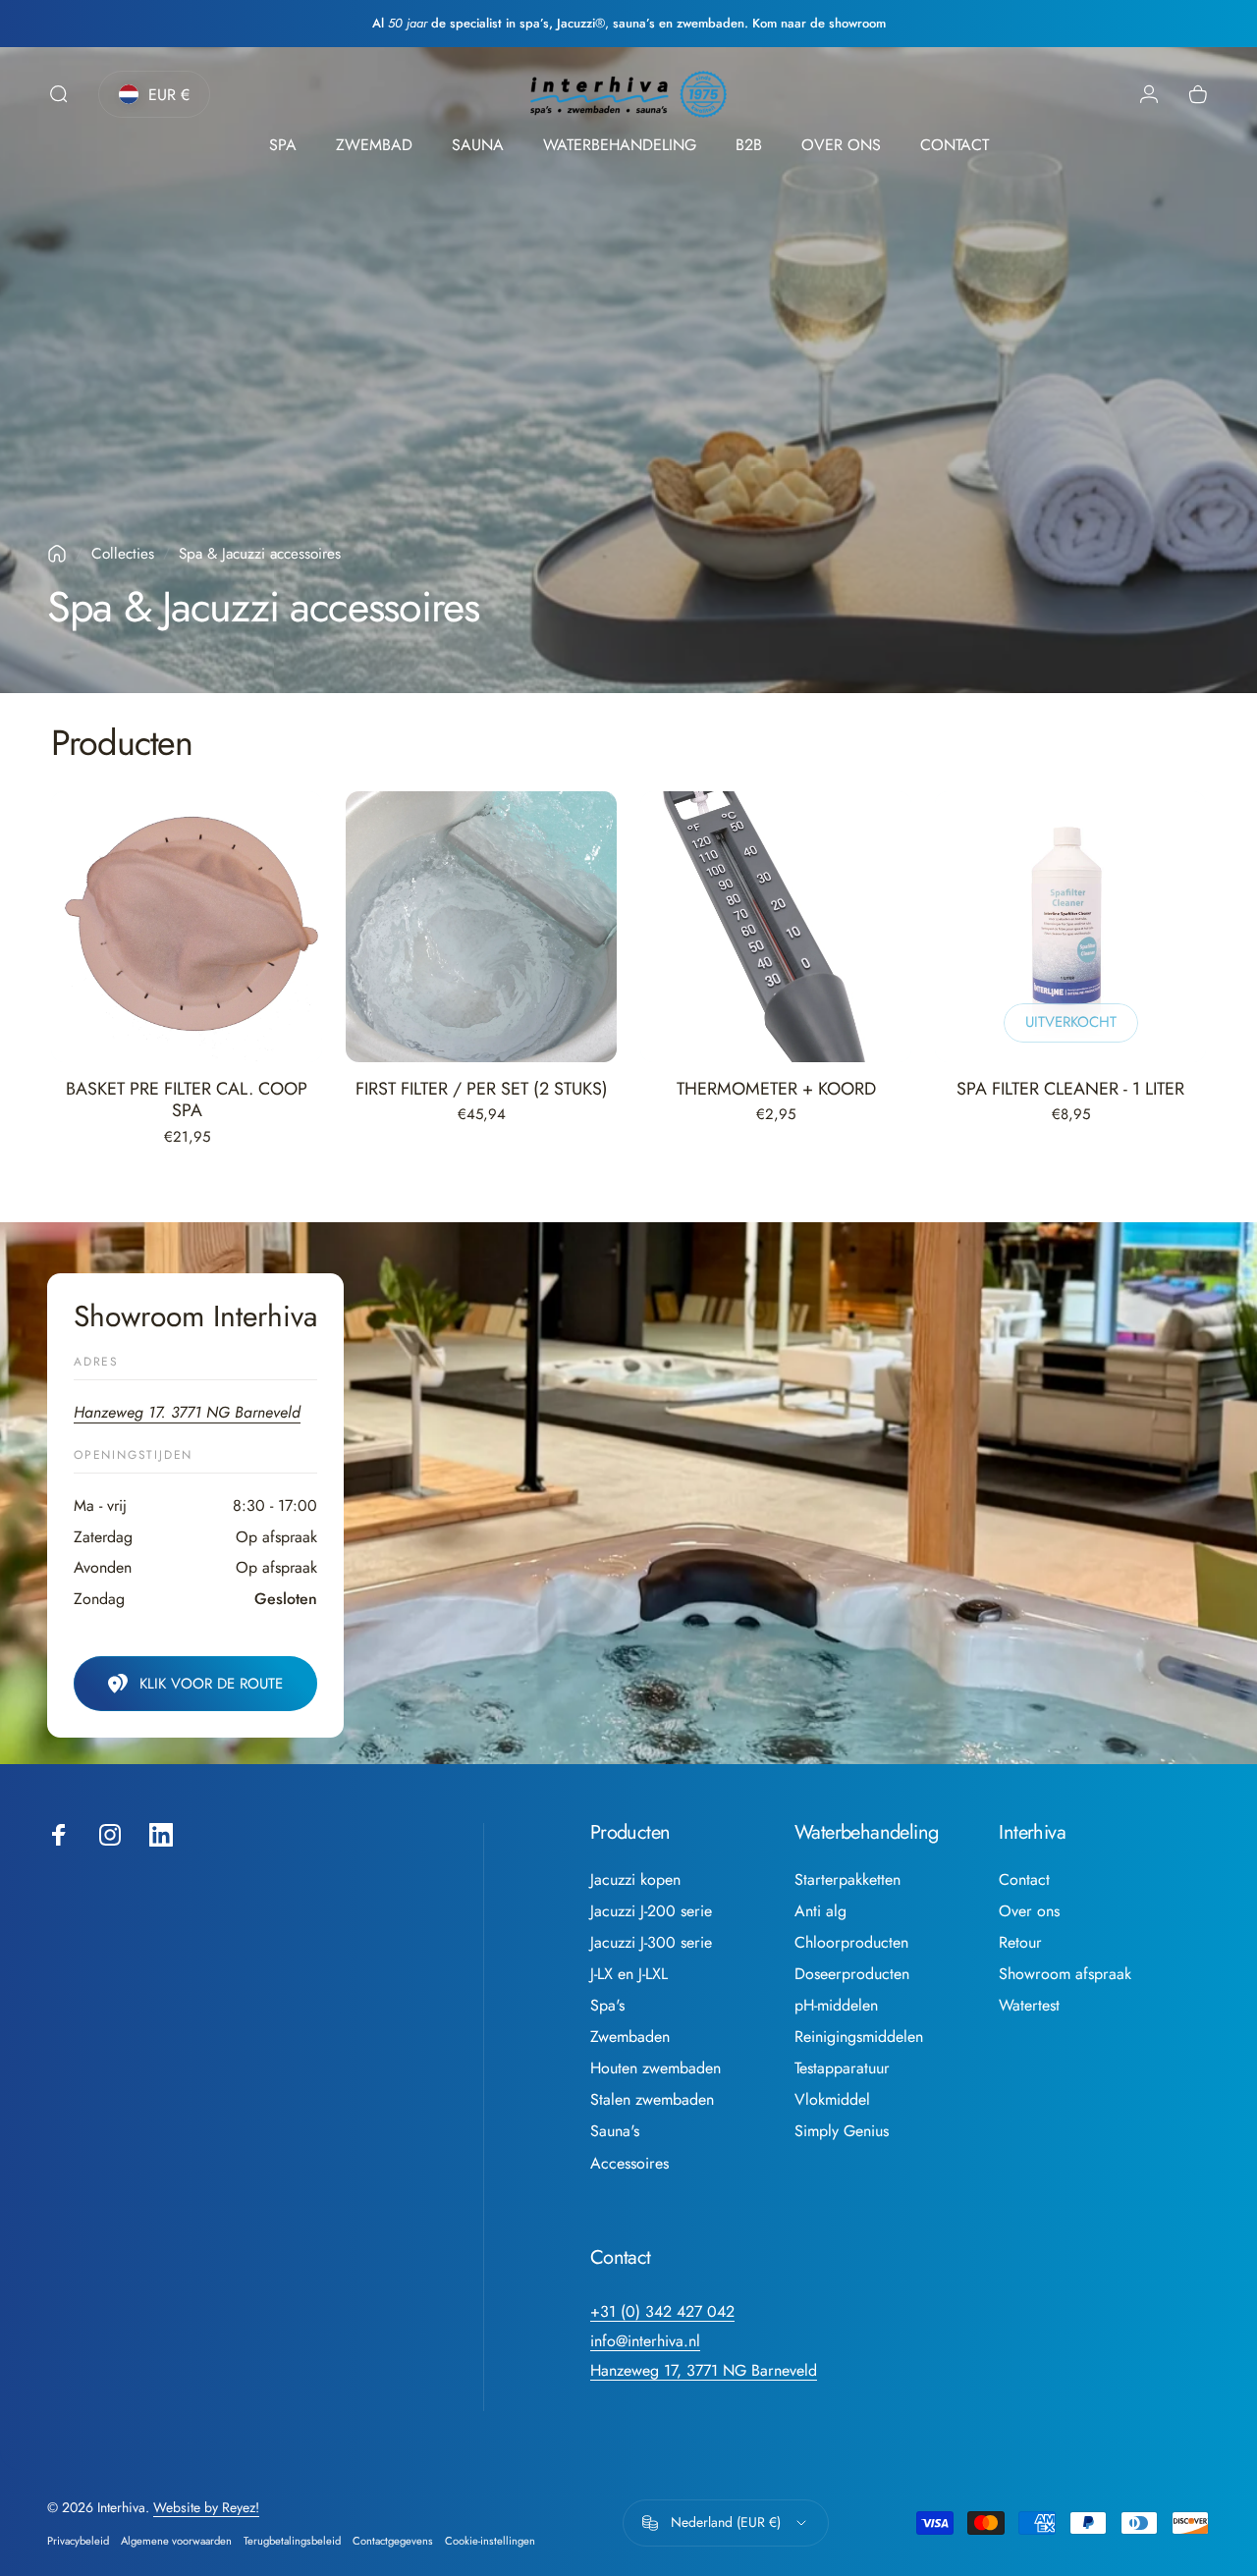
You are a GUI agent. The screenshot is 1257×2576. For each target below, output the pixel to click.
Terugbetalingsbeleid (292, 2541)
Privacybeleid (78, 2541)
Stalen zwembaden (652, 2100)
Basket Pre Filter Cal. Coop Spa (187, 1100)
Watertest (1029, 2006)
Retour (1020, 1943)
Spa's (607, 2006)
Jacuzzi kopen (635, 1880)
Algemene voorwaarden (176, 2541)
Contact (1024, 1880)
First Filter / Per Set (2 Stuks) (482, 1089)
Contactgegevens (393, 2541)
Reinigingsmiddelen (859, 2037)
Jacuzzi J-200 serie (651, 1911)
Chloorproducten (851, 1943)
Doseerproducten (852, 1974)
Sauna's (615, 2131)
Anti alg (820, 1911)
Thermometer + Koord (776, 1089)
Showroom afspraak (1065, 1974)
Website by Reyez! (206, 2507)
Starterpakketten (847, 1880)
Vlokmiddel (832, 2100)
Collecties (123, 554)
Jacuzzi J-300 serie (651, 1943)
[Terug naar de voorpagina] (57, 554)
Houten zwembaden (656, 2068)
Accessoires (629, 2164)
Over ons (1029, 1911)
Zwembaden (630, 2037)
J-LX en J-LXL (629, 1974)
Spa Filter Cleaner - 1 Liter (1070, 1089)
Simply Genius (842, 2131)
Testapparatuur (842, 2068)
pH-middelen (836, 2006)
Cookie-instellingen (490, 2541)
